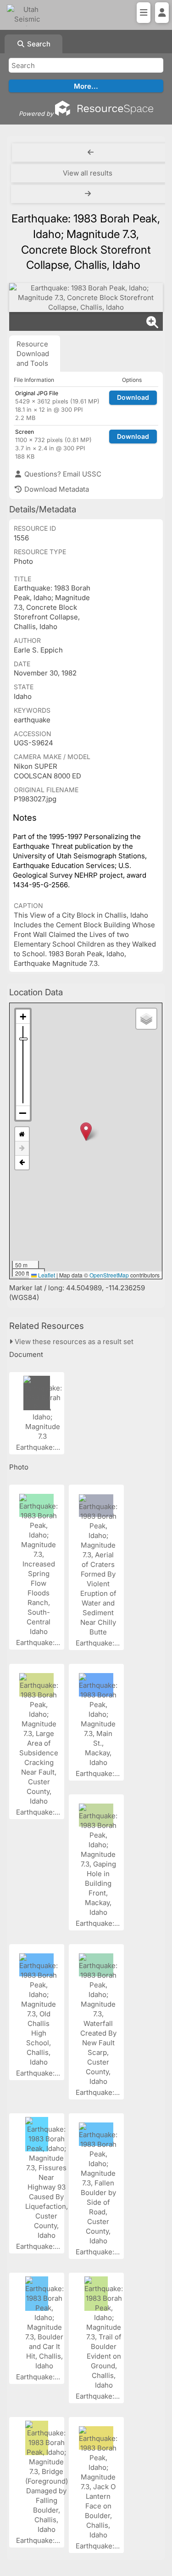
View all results (88, 173)
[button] (86, 1132)
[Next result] (89, 194)
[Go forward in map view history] (22, 1149)
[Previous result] (91, 153)
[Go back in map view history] (22, 1163)
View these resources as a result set (73, 1342)
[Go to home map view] (22, 1134)
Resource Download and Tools (33, 354)
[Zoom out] (23, 1113)
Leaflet (46, 1275)
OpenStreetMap (109, 1275)
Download (133, 397)
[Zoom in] (23, 1017)
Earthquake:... (39, 1447)
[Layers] (146, 1019)
